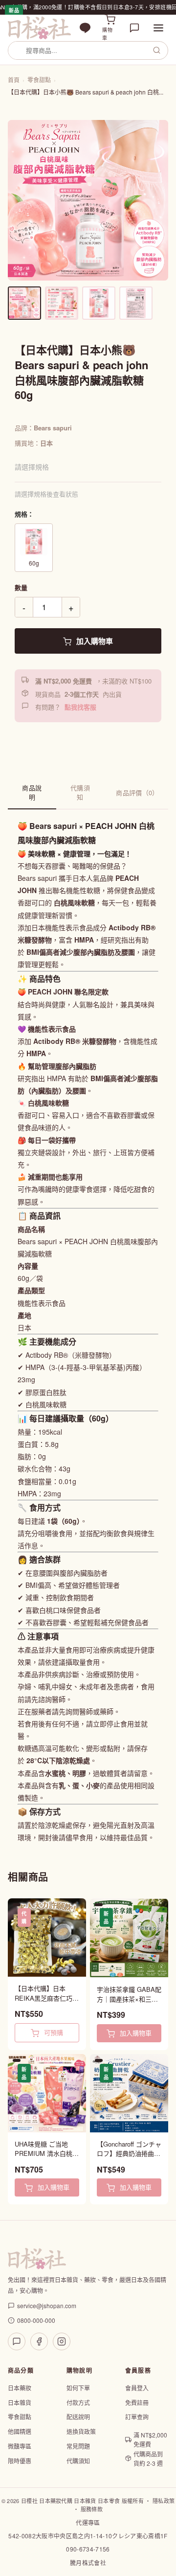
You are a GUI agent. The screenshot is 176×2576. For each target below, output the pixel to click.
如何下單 (78, 2388)
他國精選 (20, 2431)
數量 (21, 587)
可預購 (53, 2032)
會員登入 (137, 2388)
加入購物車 (94, 641)
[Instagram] (62, 2341)
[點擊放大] (88, 200)
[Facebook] (39, 2341)
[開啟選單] (158, 28)
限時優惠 (20, 2461)
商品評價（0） (137, 792)
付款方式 (78, 2402)
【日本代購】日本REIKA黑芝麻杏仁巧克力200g (47, 1993)
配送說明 (78, 2417)
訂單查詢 (137, 2417)
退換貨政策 (81, 2431)
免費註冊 (137, 2402)
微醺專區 (20, 2446)
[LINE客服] (17, 2341)
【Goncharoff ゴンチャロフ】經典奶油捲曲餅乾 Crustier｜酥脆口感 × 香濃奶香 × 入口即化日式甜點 (129, 2149)
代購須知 (80, 792)
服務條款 (92, 2509)
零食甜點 (39, 80)
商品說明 (32, 792)
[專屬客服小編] (134, 28)
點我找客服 (80, 707)
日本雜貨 (20, 2402)
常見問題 (78, 2446)
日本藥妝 (20, 2388)
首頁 (14, 80)
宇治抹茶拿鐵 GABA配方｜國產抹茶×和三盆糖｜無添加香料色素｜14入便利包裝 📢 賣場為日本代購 (129, 1994)
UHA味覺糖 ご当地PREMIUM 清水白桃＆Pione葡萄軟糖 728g (47, 2149)
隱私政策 (164, 2501)
